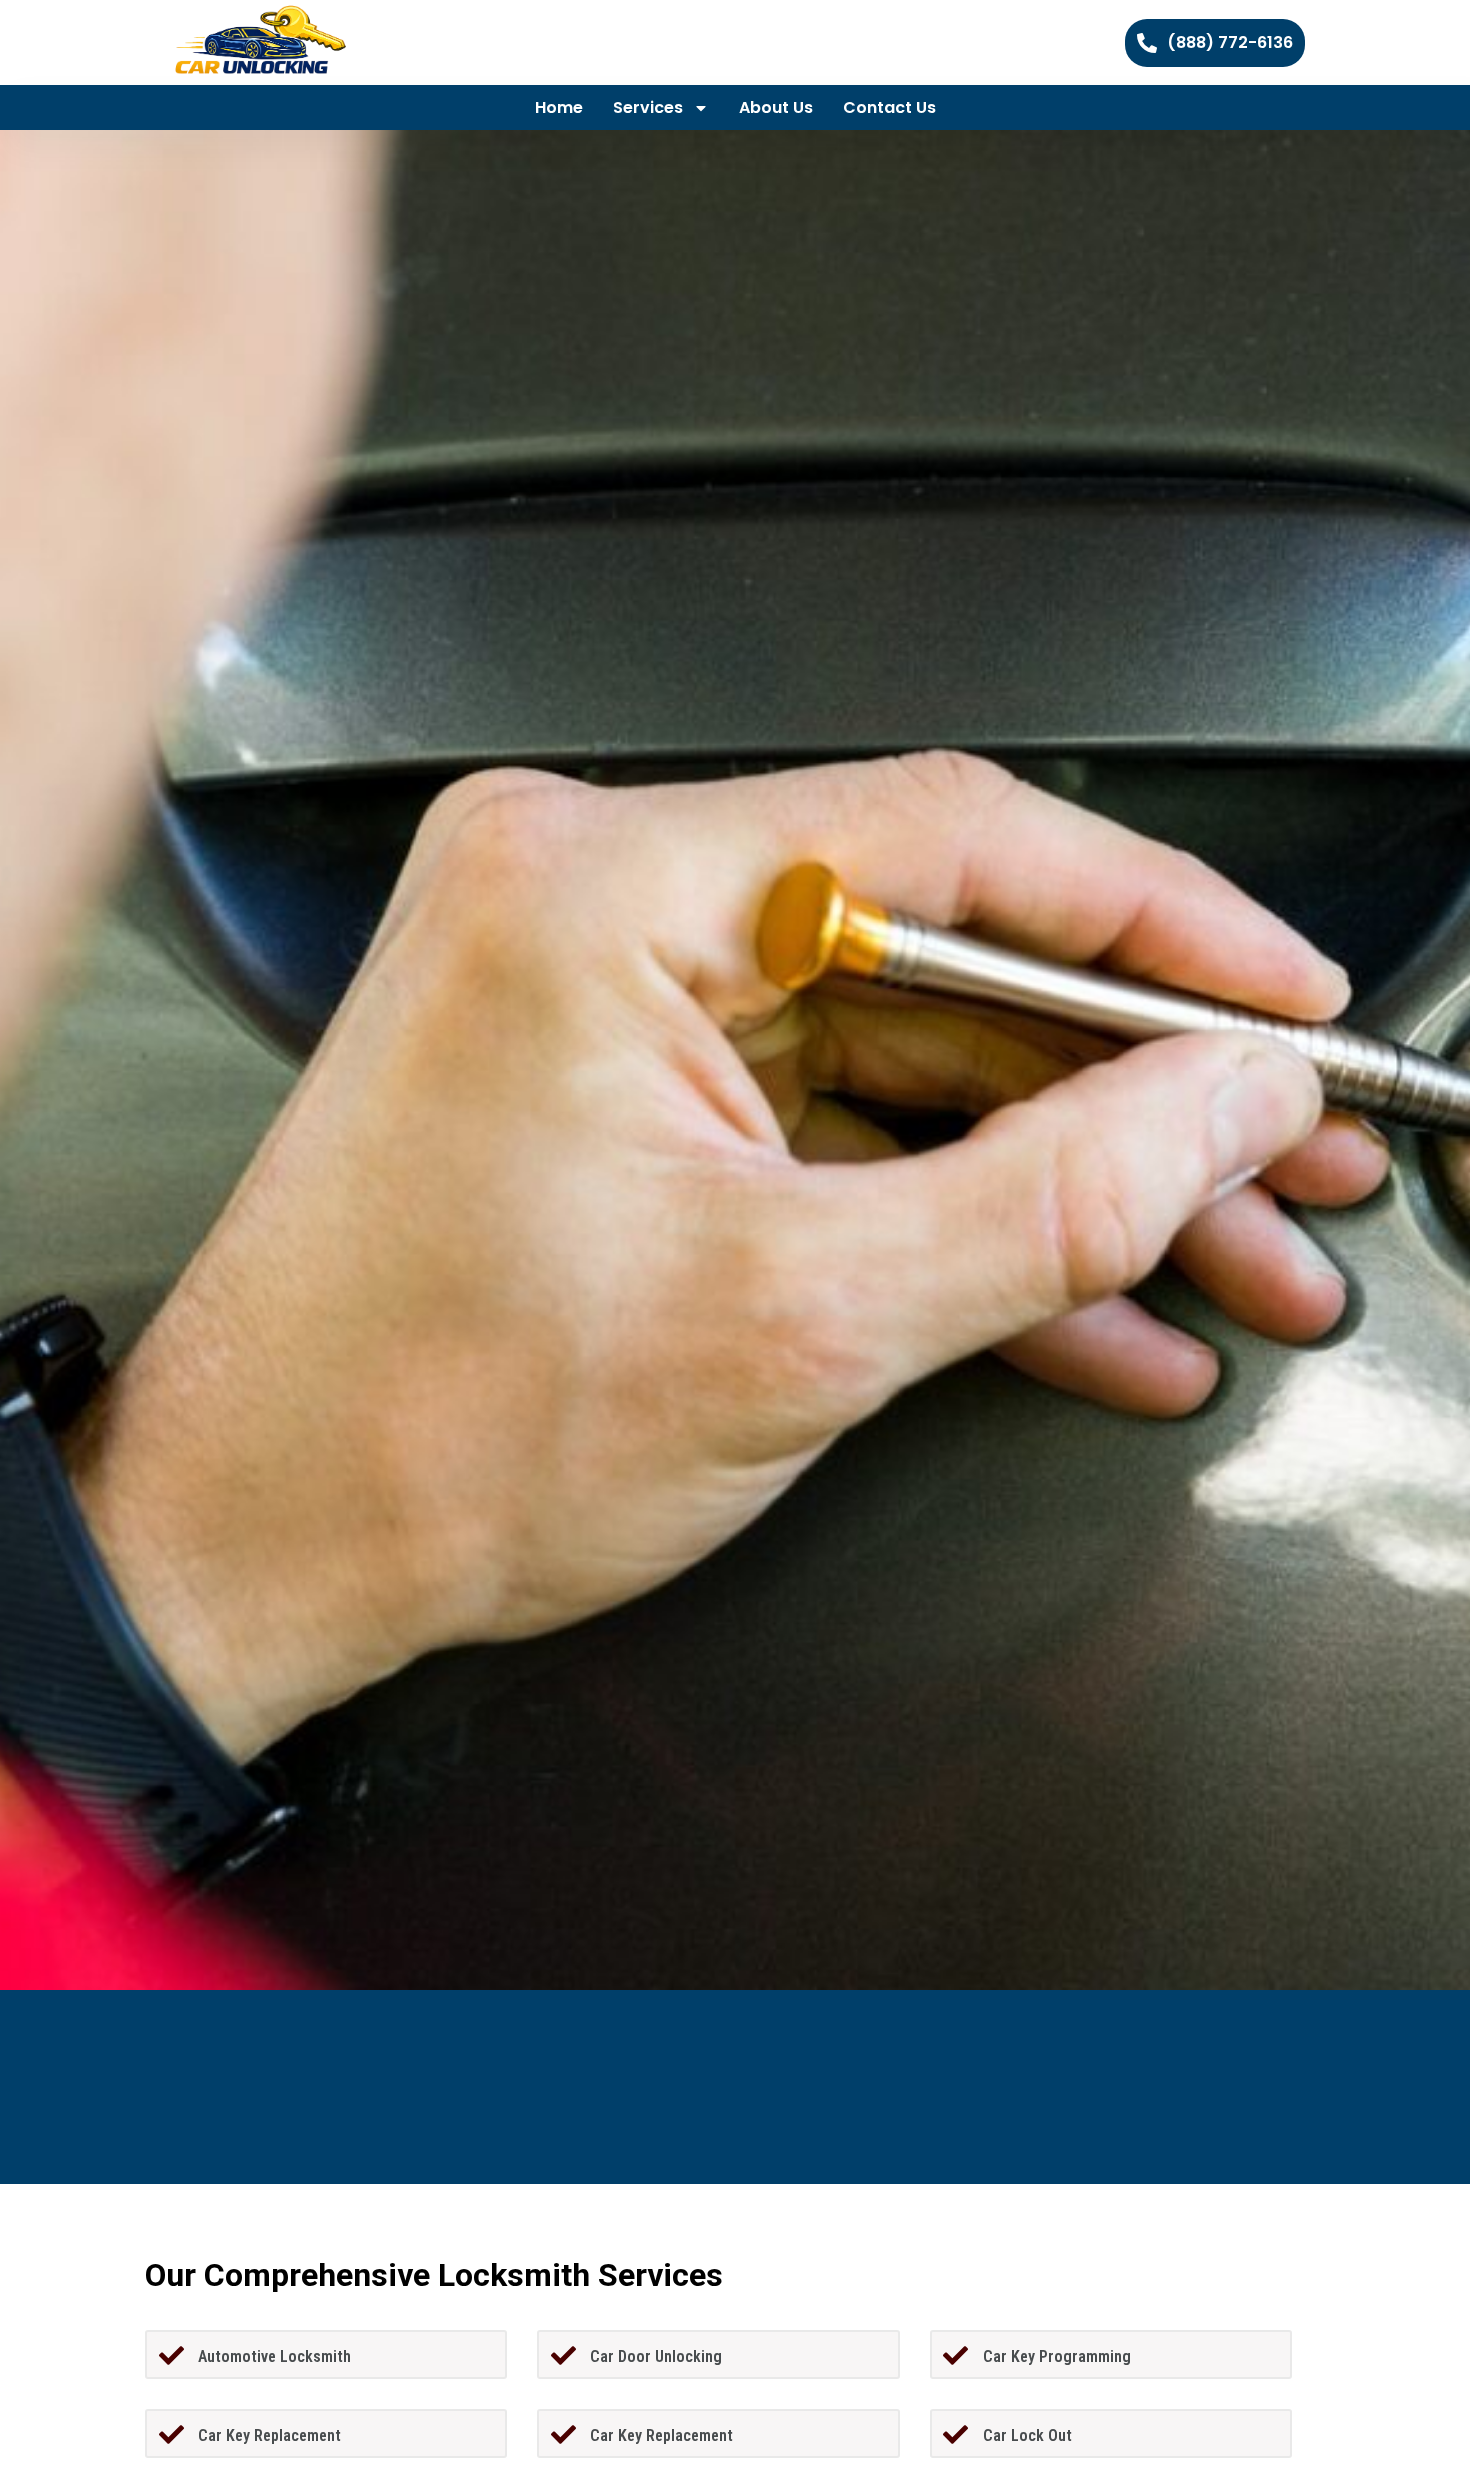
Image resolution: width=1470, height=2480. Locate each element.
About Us (776, 107)
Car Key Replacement (269, 2435)
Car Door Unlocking (656, 2356)
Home (559, 107)
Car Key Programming (1057, 2356)
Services (648, 107)
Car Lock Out (1027, 2435)
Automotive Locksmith (274, 2356)
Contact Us (889, 107)
